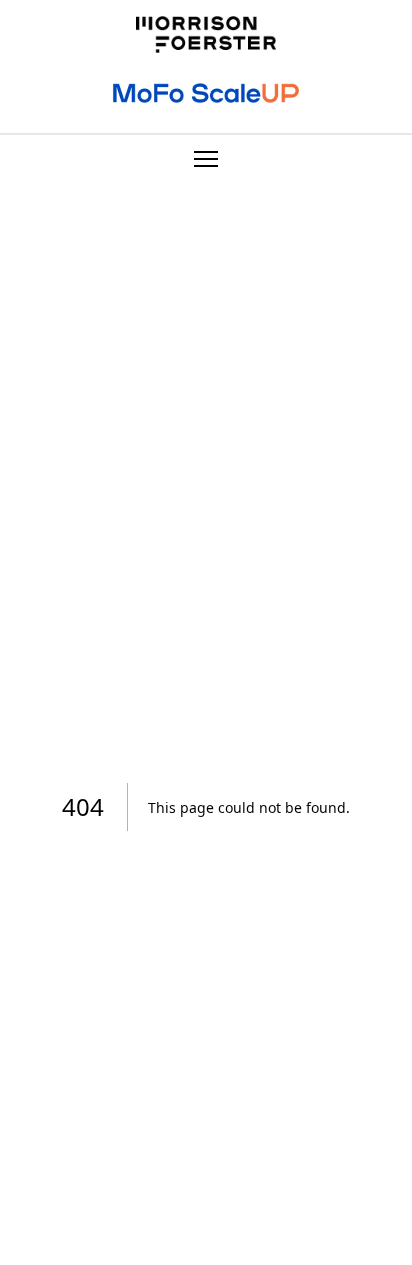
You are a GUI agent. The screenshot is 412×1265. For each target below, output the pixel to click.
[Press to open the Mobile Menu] (206, 163)
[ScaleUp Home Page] (206, 93)
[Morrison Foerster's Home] (206, 34)
